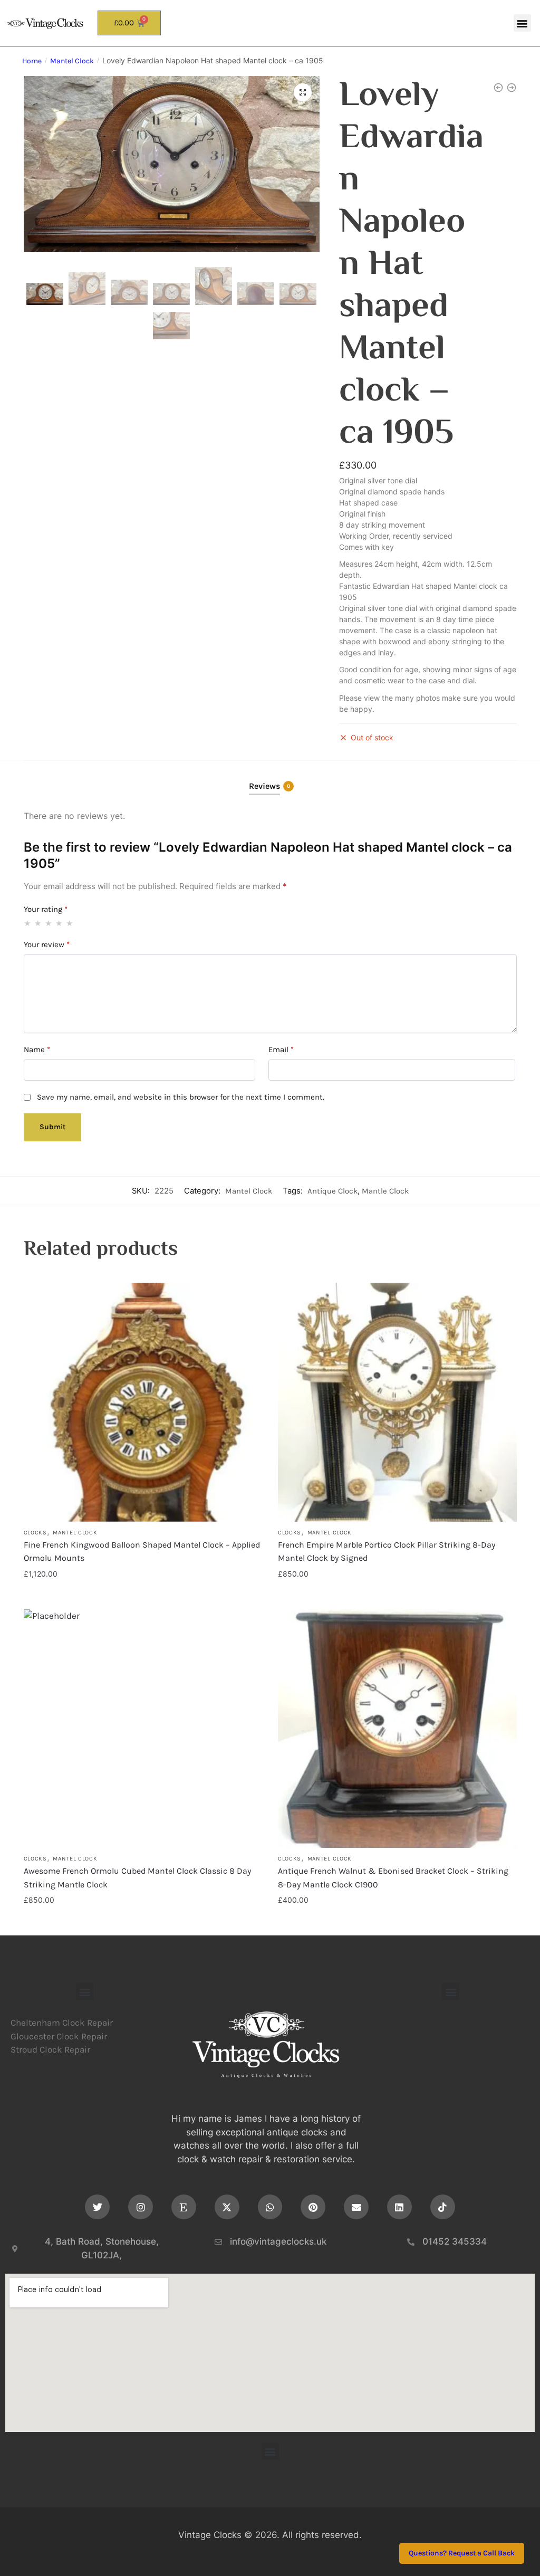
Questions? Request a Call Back (462, 2554)
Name (37, 1050)
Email (281, 1050)
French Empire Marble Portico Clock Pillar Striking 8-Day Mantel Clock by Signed (387, 1552)
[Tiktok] (443, 2207)
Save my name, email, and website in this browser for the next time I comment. (181, 1097)
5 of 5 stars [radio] (70, 923)
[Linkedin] (399, 2207)
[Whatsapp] (270, 2207)
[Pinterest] (313, 2207)
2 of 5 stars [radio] (38, 923)
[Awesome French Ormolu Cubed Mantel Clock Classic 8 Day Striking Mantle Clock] (143, 1729)
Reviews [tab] (264, 786)
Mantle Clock (385, 1191)
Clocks (35, 1533)
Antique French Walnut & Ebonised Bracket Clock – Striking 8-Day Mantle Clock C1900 (393, 1878)
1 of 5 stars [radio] (28, 923)
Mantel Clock (72, 61)
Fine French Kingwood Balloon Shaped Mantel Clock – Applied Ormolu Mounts (142, 1552)
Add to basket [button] (143, 1595)
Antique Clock (332, 1191)
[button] (522, 23)
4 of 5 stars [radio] (59, 923)
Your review (47, 944)
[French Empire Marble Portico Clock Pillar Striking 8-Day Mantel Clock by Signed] (397, 1402)
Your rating (46, 909)
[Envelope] (356, 2207)
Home (32, 61)
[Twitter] (97, 2207)
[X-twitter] (227, 2207)
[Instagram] (141, 2207)
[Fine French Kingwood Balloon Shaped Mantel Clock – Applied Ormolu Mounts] (143, 1402)
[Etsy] (184, 2207)
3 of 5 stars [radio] (49, 923)
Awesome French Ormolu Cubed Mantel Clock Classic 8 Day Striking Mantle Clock (137, 1878)
